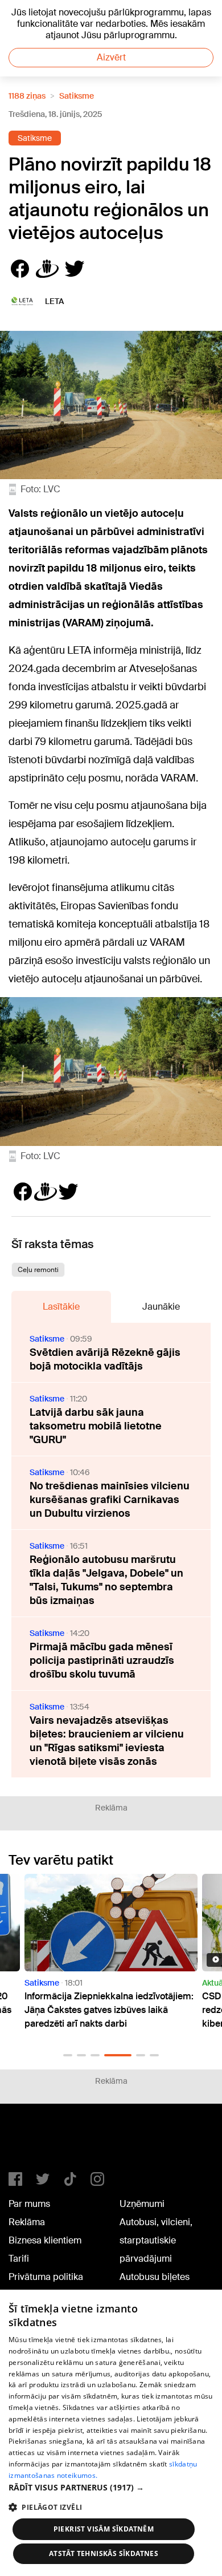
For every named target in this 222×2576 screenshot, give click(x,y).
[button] (68, 2055)
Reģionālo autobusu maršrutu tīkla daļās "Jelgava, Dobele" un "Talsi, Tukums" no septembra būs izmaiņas (106, 1580)
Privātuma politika (46, 2277)
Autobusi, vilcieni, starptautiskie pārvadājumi (156, 2240)
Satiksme (77, 96)
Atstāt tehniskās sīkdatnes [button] (104, 2553)
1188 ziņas (27, 96)
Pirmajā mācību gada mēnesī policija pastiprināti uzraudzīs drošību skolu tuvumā (102, 1660)
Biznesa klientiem (45, 2240)
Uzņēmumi (142, 2204)
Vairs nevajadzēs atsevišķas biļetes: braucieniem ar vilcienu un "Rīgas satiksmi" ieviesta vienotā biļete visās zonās (107, 1741)
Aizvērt (111, 57)
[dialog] (111, 2433)
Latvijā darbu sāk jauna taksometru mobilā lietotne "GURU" (96, 1426)
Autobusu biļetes (155, 2277)
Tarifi (19, 2259)
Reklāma (27, 2222)
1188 (32, 2142)
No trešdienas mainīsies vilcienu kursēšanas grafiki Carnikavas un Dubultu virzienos (110, 1500)
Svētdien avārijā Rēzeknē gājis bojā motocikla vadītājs (105, 1359)
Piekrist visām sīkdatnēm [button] (104, 2529)
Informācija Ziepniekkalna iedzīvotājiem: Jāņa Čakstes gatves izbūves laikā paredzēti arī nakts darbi (109, 2010)
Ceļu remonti (38, 1270)
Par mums (29, 2204)
